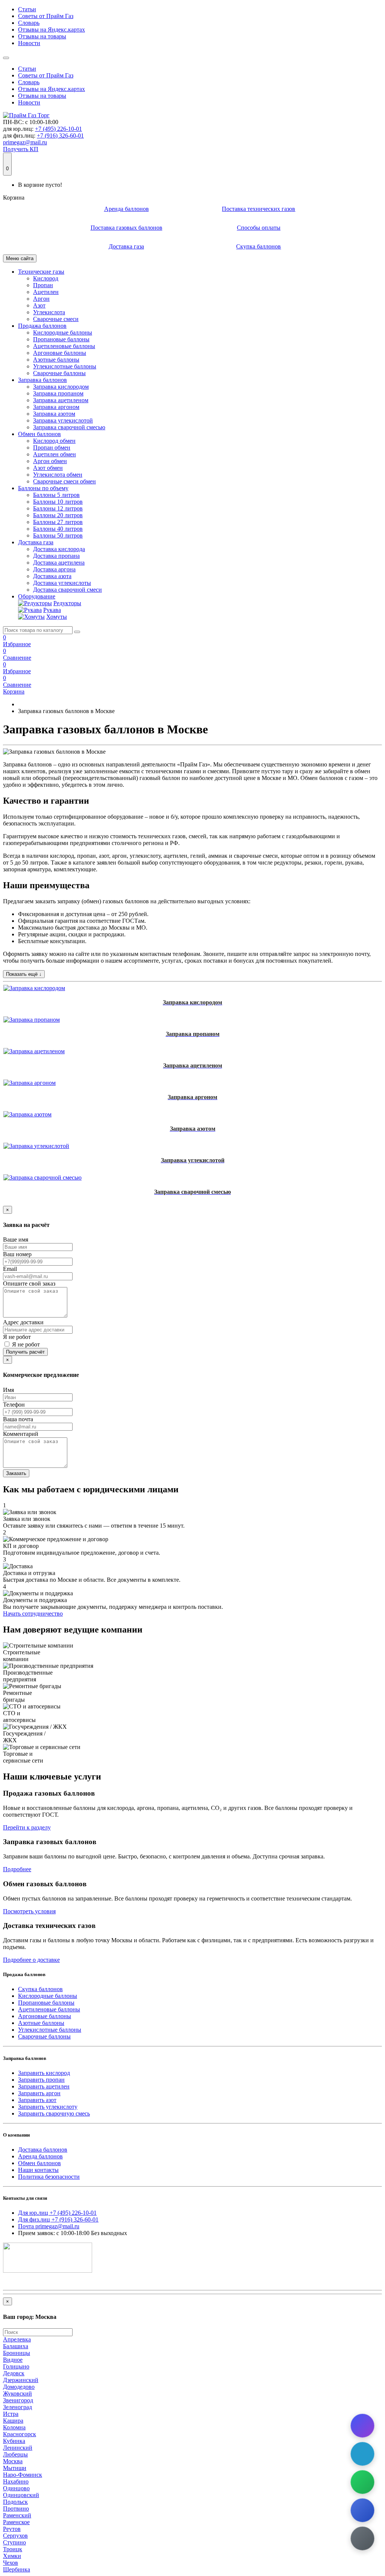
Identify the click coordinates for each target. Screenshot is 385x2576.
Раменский (17, 2515)
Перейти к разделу (27, 1827)
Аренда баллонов (127, 209)
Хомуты (57, 617)
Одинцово (16, 2488)
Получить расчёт (25, 1352)
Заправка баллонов (42, 380)
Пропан (43, 285)
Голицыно (16, 2366)
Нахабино (16, 2481)
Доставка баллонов (43, 2150)
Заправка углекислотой (63, 420)
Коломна (14, 2427)
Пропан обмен (52, 448)
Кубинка (14, 2441)
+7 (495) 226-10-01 (58, 129)
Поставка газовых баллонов (127, 228)
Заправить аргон (39, 2093)
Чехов (11, 2563)
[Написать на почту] (363, 2539)
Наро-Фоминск (23, 2475)
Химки (12, 2556)
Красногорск (20, 2434)
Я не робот (17, 1337)
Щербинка (17, 2569)
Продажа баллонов (42, 326)
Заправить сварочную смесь (54, 2113)
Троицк (13, 2549)
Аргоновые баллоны (60, 353)
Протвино (16, 2509)
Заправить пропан (41, 2080)
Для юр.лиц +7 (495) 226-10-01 (57, 2213)
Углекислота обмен (58, 475)
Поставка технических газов (258, 209)
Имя (8, 1390)
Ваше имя (16, 1240)
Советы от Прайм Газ (46, 16)
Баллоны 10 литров (58, 502)
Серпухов (15, 2536)
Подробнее (17, 1869)
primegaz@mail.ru (25, 142)
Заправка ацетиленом (61, 400)
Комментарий (21, 1434)
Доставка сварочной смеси (67, 590)
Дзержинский (21, 2380)
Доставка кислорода (59, 549)
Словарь (29, 23)
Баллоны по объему (43, 488)
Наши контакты (38, 2170)
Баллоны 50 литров (58, 535)
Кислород (46, 278)
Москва (13, 2461)
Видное (13, 2360)
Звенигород (18, 2400)
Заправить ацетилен (44, 2086)
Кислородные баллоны (63, 332)
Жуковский (17, 2394)
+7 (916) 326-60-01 (60, 136)
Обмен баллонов (39, 434)
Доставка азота (52, 576)
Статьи (27, 9)
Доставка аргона (54, 569)
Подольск (15, 2502)
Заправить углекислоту (48, 2107)
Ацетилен (46, 292)
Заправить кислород (44, 2073)
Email (10, 1269)
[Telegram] (363, 2454)
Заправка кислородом (61, 387)
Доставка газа (126, 246)
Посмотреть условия (29, 1911)
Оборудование (37, 596)
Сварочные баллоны (59, 373)
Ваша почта (18, 1419)
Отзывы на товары (42, 36)
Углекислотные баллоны (65, 366)
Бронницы (17, 2353)
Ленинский (18, 2448)
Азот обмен (48, 468)
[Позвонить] (363, 2510)
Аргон (41, 299)
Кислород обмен (54, 441)
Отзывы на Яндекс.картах (52, 30)
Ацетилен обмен (55, 454)
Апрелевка (17, 2339)
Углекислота (49, 312)
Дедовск (14, 2373)
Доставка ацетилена (59, 563)
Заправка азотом (54, 414)
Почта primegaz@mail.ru (49, 2226)
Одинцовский (21, 2495)
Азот (39, 305)
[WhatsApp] (363, 2482)
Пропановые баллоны (61, 339)
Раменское (16, 2522)
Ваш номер (17, 1254)
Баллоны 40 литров (58, 529)
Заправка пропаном (58, 393)
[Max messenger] (363, 2426)
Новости (29, 43)
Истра (11, 2414)
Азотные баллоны (56, 360)
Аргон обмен (50, 461)
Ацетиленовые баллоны (64, 346)
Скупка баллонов (258, 246)
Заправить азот (37, 2100)
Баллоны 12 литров (58, 508)
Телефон (14, 1405)
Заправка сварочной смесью (69, 427)
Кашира (13, 2421)
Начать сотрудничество (33, 1614)
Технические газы (41, 272)
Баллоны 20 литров (58, 515)
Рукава (52, 610)
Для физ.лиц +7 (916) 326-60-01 (58, 2219)
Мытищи (15, 2468)
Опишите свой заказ (29, 1283)
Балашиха (16, 2346)
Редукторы (67, 603)
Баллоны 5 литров (56, 495)
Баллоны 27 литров (58, 522)
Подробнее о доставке (31, 1960)
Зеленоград (17, 2407)
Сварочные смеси (56, 319)
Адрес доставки (23, 1322)
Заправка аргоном (56, 407)
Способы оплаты (259, 228)
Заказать (16, 1473)
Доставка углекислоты (62, 583)
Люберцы (15, 2454)
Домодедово (19, 2387)
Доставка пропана (56, 556)
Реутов (12, 2529)
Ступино (14, 2542)
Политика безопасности (49, 2177)
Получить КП (21, 149)
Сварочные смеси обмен (64, 481)
